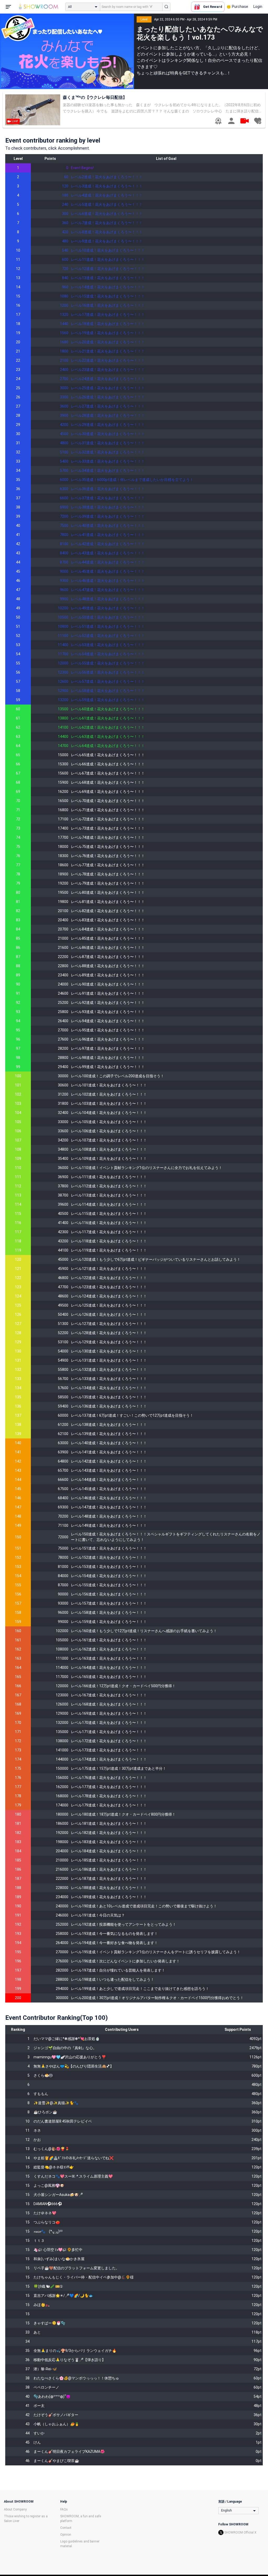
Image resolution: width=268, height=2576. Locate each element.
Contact (66, 2528)
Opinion (66, 2535)
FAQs (64, 2509)
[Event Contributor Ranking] (218, 121)
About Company (15, 2509)
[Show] (244, 121)
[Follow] (258, 121)
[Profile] (231, 121)
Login (258, 7)
